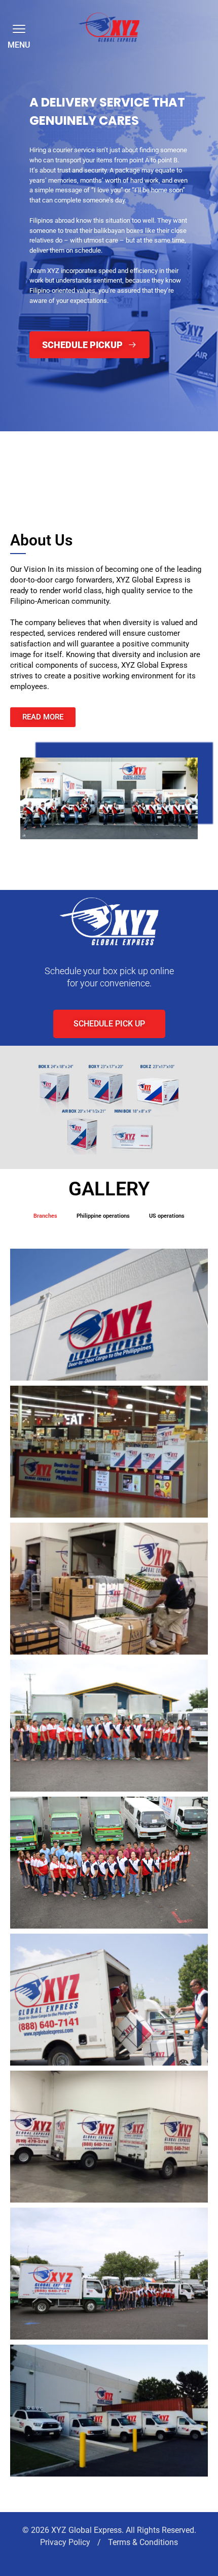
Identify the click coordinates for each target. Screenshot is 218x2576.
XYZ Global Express (86, 2530)
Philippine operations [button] (103, 1216)
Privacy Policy (66, 2542)
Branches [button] (45, 1216)
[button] (17, 28)
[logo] (109, 27)
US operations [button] (167, 1216)
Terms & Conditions (143, 2542)
